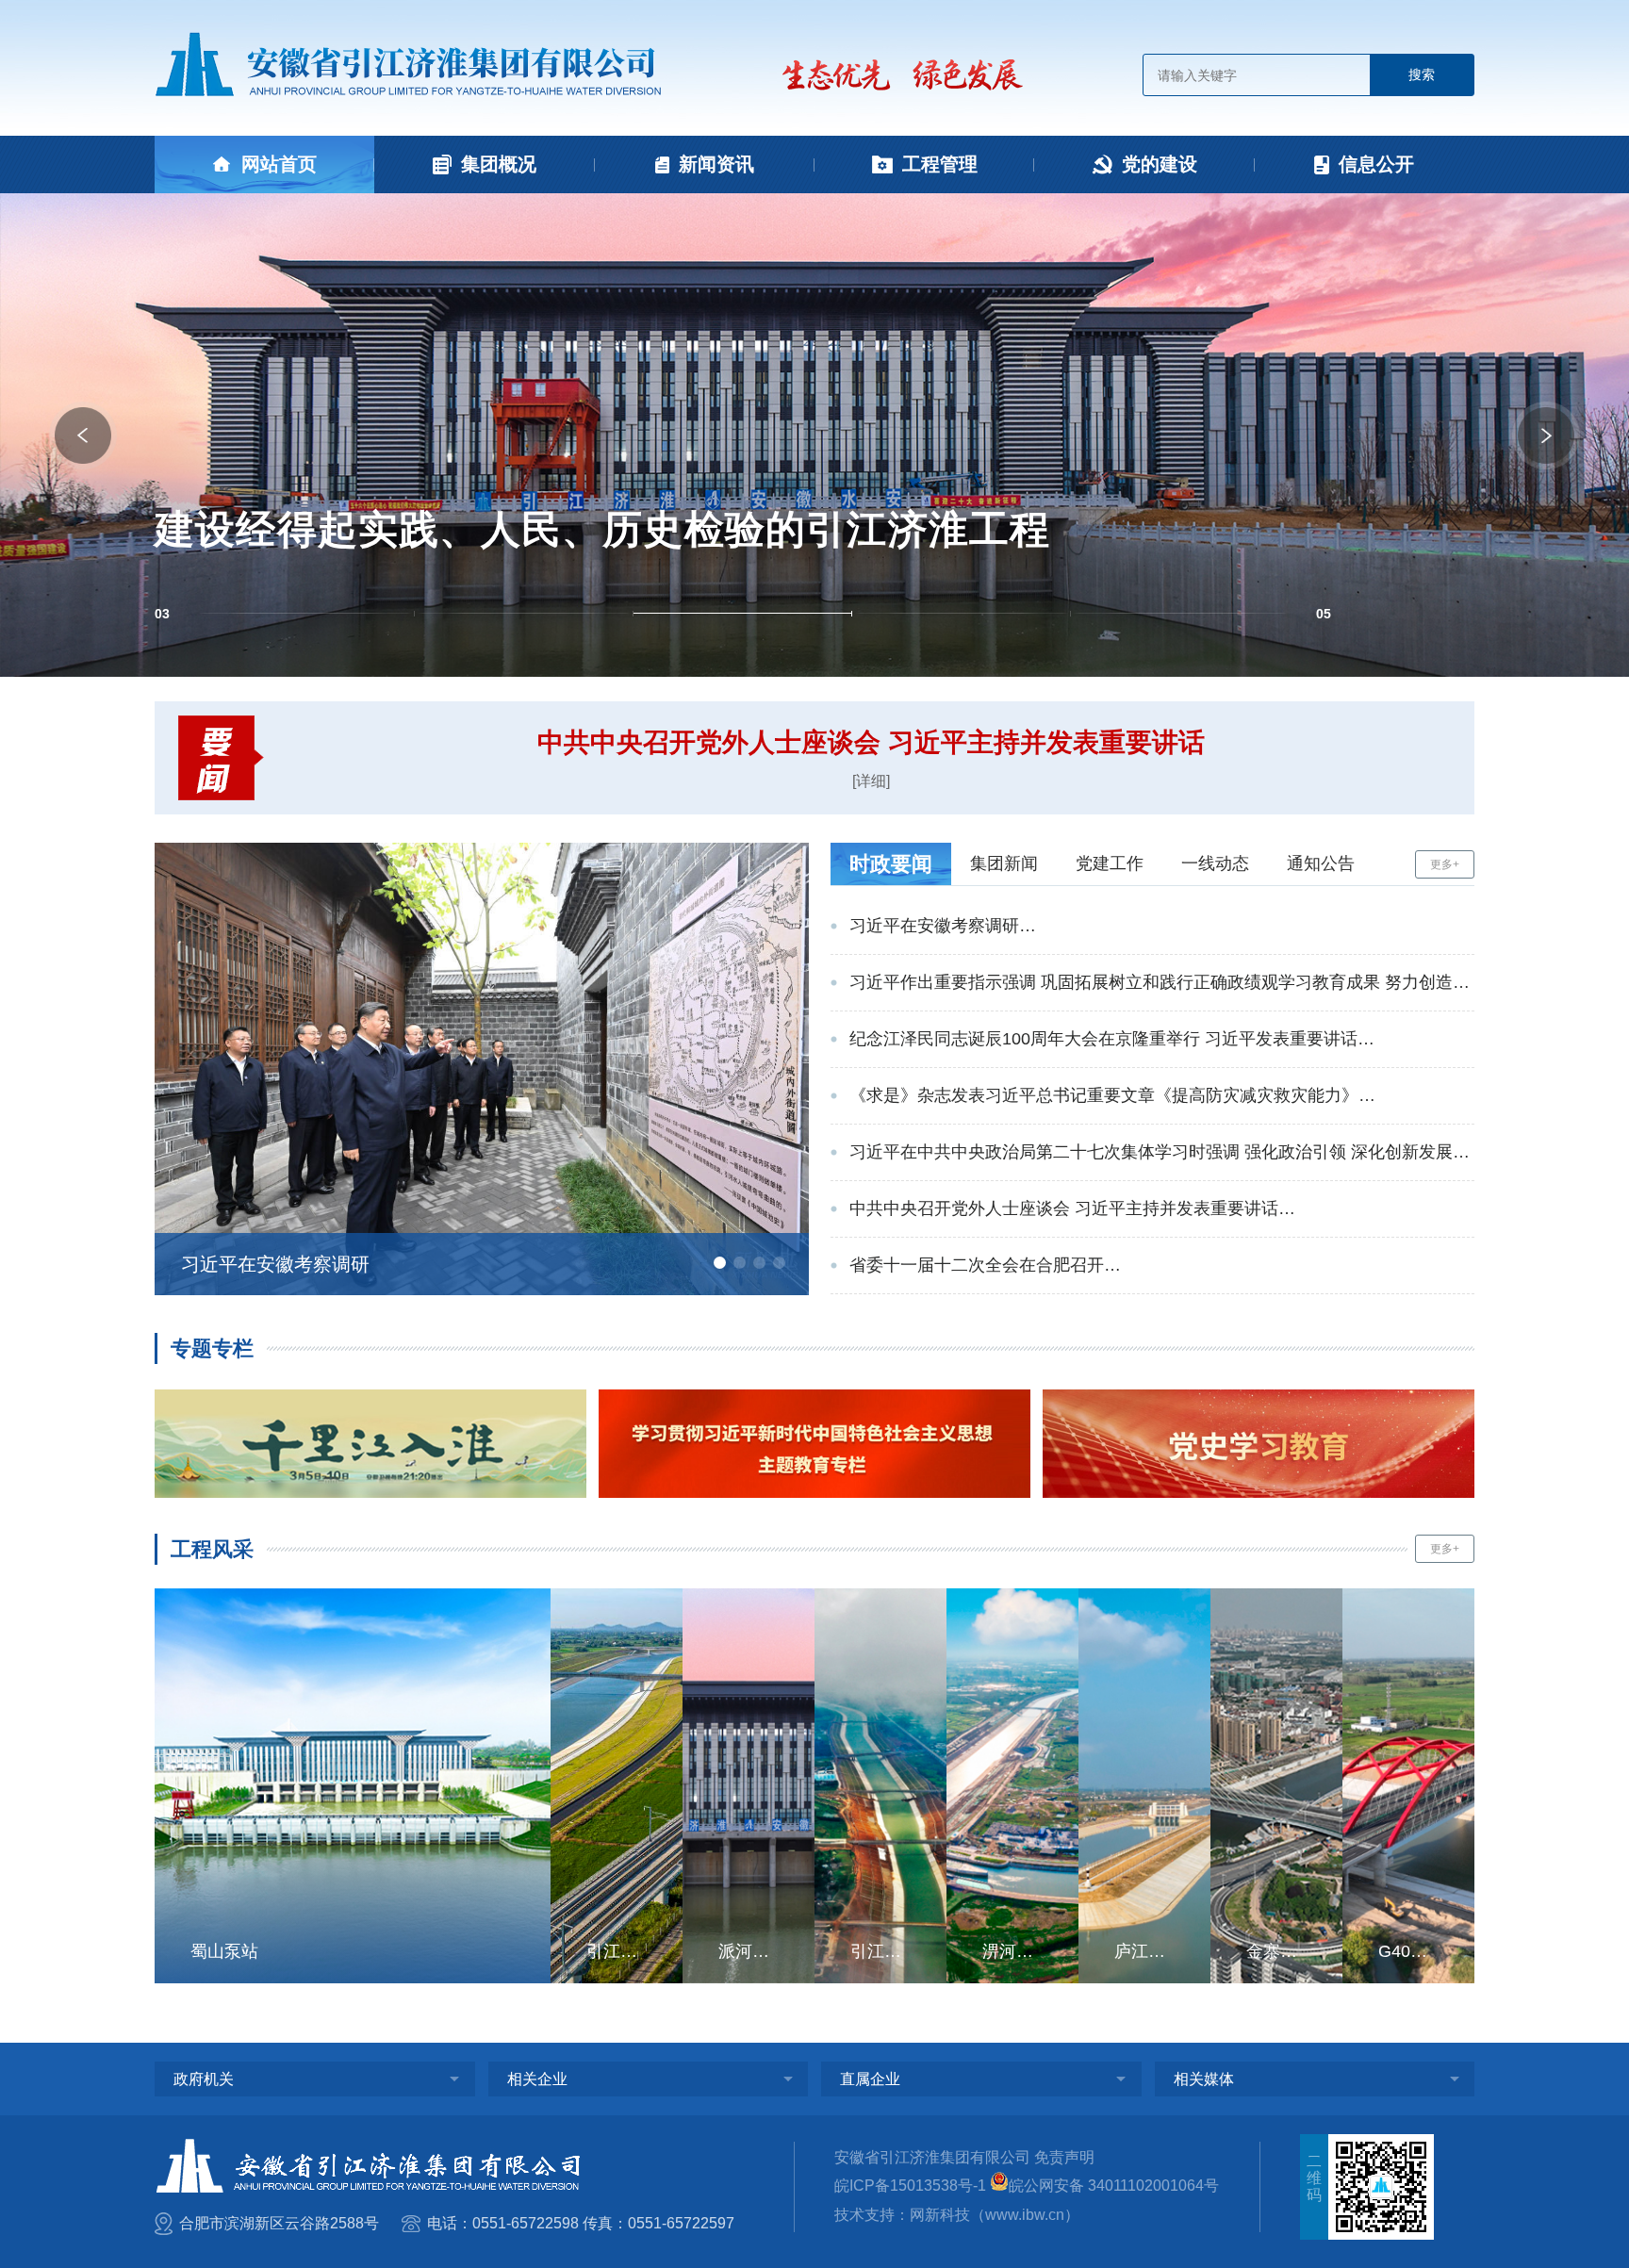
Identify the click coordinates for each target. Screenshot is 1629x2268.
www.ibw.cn (1025, 2215)
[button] (83, 436)
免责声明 (1064, 2157)
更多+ (1445, 864)
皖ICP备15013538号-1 (910, 2186)
